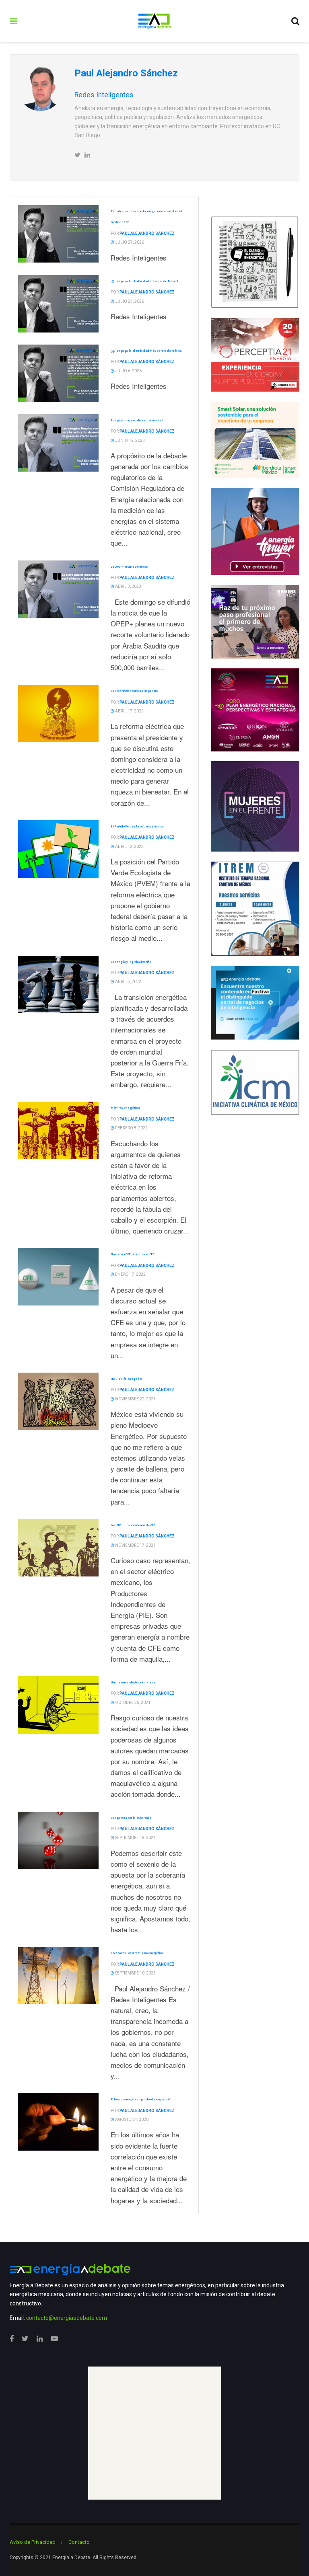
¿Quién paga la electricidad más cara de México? (145, 281)
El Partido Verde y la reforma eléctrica (137, 826)
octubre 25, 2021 (132, 1703)
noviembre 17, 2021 (135, 1545)
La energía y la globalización (131, 962)
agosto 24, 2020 (131, 2119)
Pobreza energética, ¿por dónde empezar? (140, 2099)
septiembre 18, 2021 (135, 1838)
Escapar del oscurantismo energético (137, 1953)
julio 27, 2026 (129, 242)
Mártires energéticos (126, 1108)
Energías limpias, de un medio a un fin (138, 420)
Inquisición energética (127, 1379)
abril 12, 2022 (129, 847)
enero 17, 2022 (130, 1274)
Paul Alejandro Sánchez (147, 233)
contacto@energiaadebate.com (67, 2318)
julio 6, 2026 (128, 371)
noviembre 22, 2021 (135, 1399)
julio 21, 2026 (129, 301)
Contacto (79, 2542)
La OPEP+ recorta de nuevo (129, 567)
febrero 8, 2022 (131, 1128)
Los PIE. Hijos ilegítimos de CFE (133, 1525)
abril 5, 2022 (128, 982)
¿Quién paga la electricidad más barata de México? (146, 351)
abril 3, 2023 (128, 586)
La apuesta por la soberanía (131, 1818)
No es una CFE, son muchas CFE (133, 1254)
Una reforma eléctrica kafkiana (133, 1682)
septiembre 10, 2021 (135, 1973)
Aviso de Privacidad (33, 2542)
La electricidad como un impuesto (134, 691)
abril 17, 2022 (129, 711)
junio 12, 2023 (130, 440)
